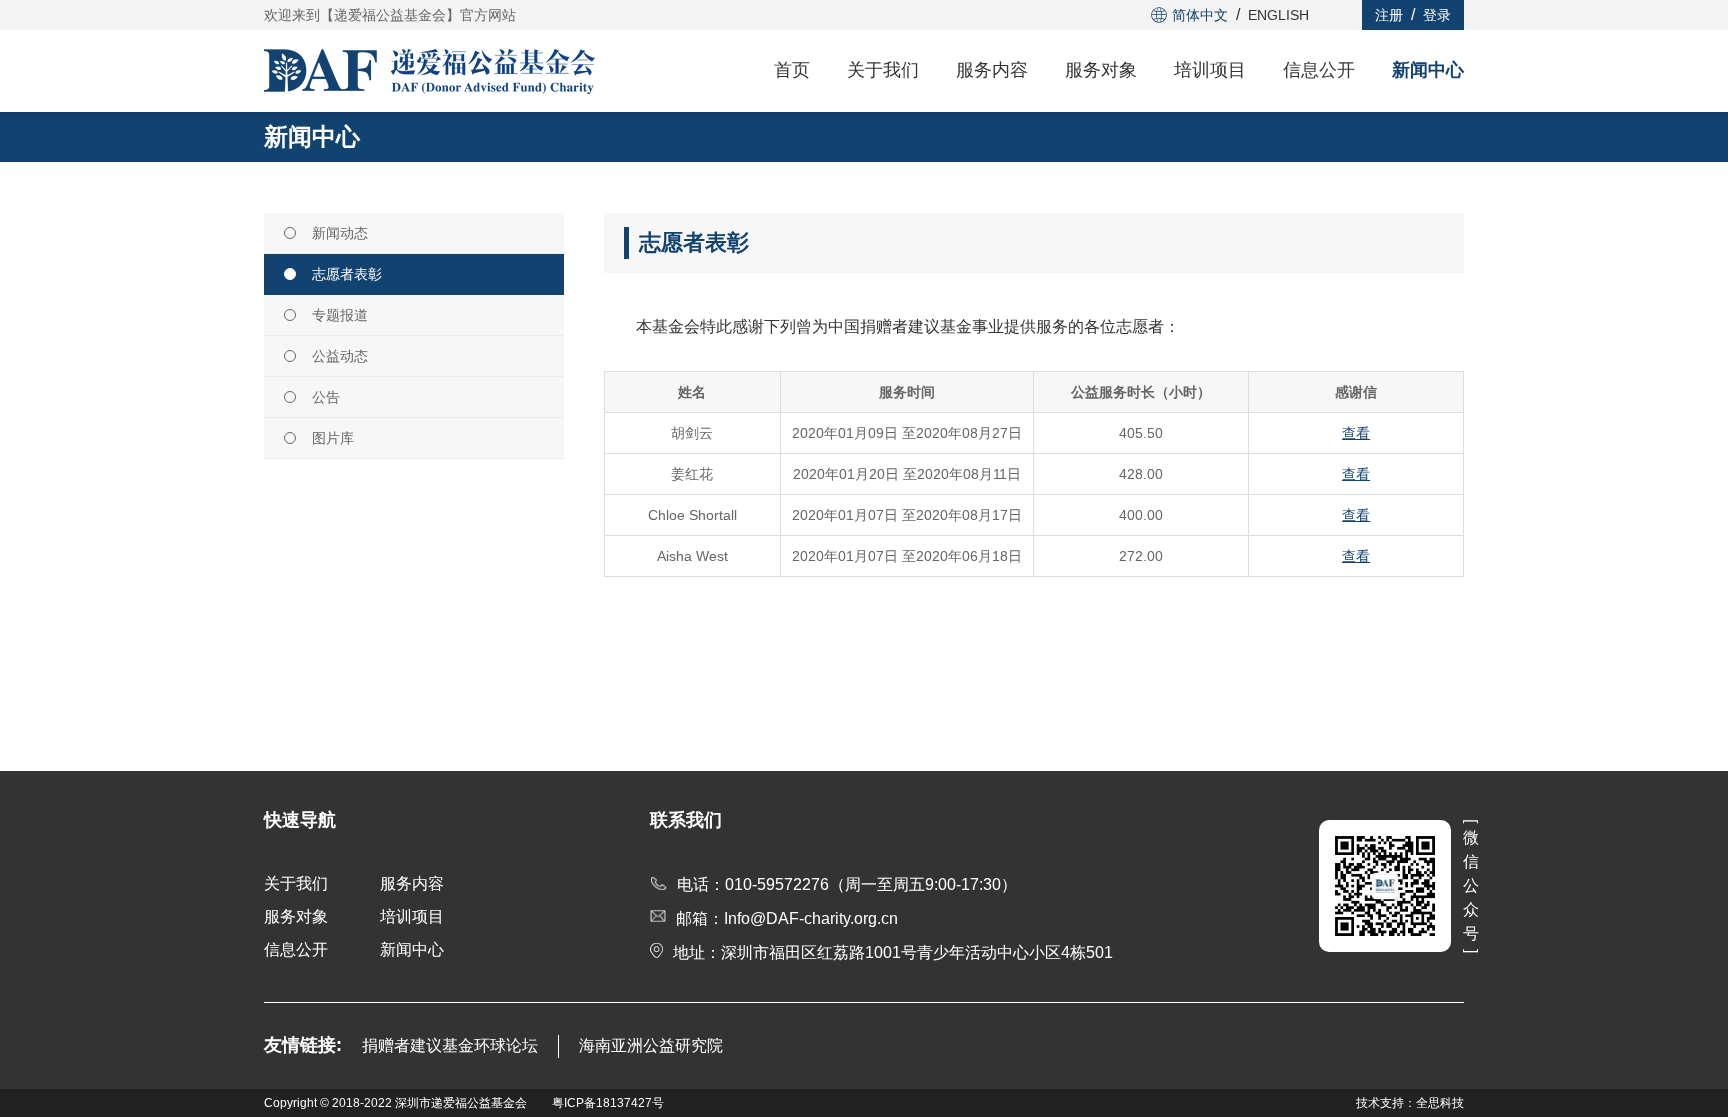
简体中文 (1200, 15)
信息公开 (1319, 70)
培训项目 (1210, 70)
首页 (792, 70)
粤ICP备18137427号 (608, 1103)
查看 (1356, 433)
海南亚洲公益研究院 (651, 1045)
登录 (1437, 15)
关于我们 (883, 70)
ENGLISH (1278, 15)
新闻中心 (1428, 70)
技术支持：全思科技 (1410, 1103)
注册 (1389, 15)
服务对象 (1101, 70)
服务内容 (992, 70)
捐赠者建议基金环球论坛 (450, 1045)
